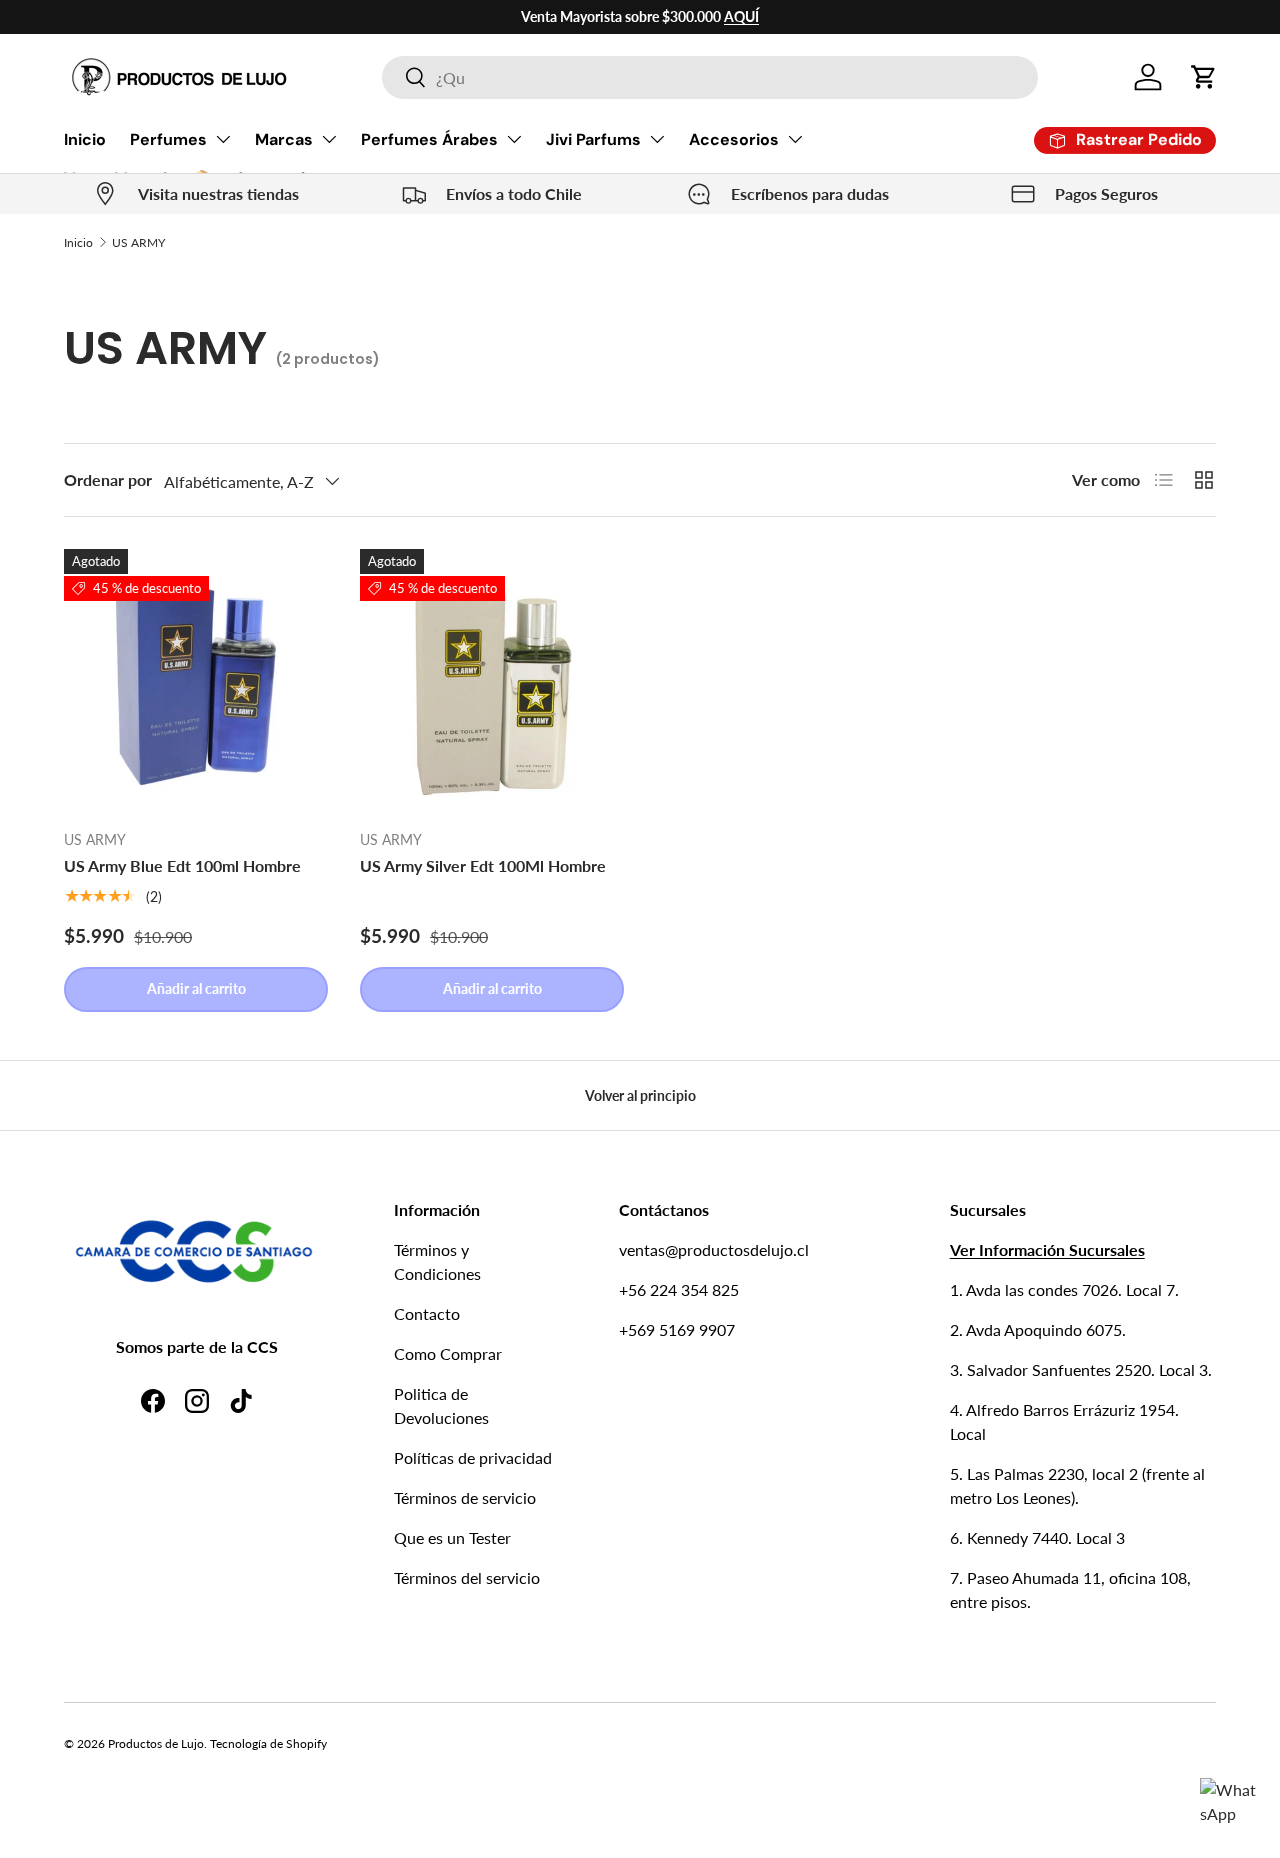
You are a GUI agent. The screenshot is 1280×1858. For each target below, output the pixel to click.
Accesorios (734, 139)
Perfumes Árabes (429, 139)
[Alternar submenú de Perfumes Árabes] (514, 139)
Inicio (85, 139)
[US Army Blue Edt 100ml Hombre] (196, 681)
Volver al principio (640, 1095)
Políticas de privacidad (473, 1457)
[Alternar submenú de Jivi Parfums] (657, 139)
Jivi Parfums (593, 139)
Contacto (427, 1313)
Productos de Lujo (156, 1743)
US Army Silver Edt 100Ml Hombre (483, 865)
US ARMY (138, 242)
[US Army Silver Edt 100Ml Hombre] (492, 681)
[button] (1204, 77)
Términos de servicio (465, 1497)
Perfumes (168, 139)
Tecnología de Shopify (268, 1743)
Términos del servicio (467, 1577)
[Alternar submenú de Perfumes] (223, 139)
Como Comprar (448, 1353)
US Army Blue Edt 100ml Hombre (182, 865)
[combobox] (709, 77)
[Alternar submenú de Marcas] (329, 139)
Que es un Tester (452, 1537)
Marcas (284, 139)
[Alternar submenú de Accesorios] (795, 139)
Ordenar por (108, 479)
